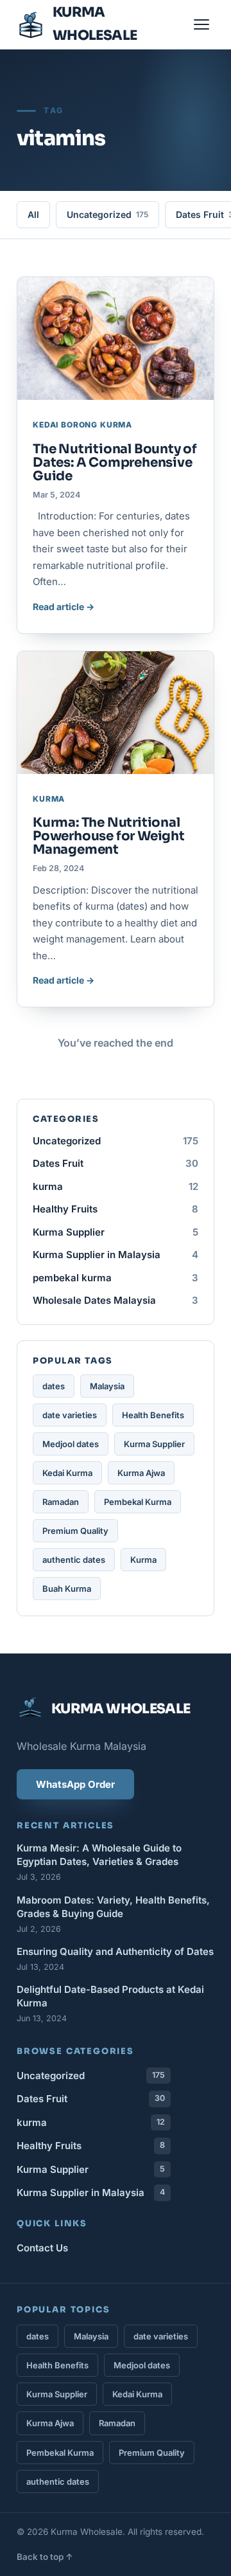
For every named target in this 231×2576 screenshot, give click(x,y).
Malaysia (107, 1386)
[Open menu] (201, 24)
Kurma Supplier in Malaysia (116, 1255)
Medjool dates (71, 1444)
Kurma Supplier (116, 1232)
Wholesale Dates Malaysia (116, 1300)
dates (54, 1386)
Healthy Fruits (116, 1209)
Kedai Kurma (67, 1473)
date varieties (70, 1415)
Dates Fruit (116, 1163)
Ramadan (61, 1502)
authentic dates (74, 1560)
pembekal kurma (116, 1278)
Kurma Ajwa (141, 1473)
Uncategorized (107, 214)
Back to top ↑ (45, 2557)
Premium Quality (75, 1531)
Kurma (143, 1560)
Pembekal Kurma (138, 1502)
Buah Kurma (67, 1589)
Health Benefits (153, 1415)
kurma (116, 1186)
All (33, 214)
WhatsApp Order (75, 1784)
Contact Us (42, 2248)
